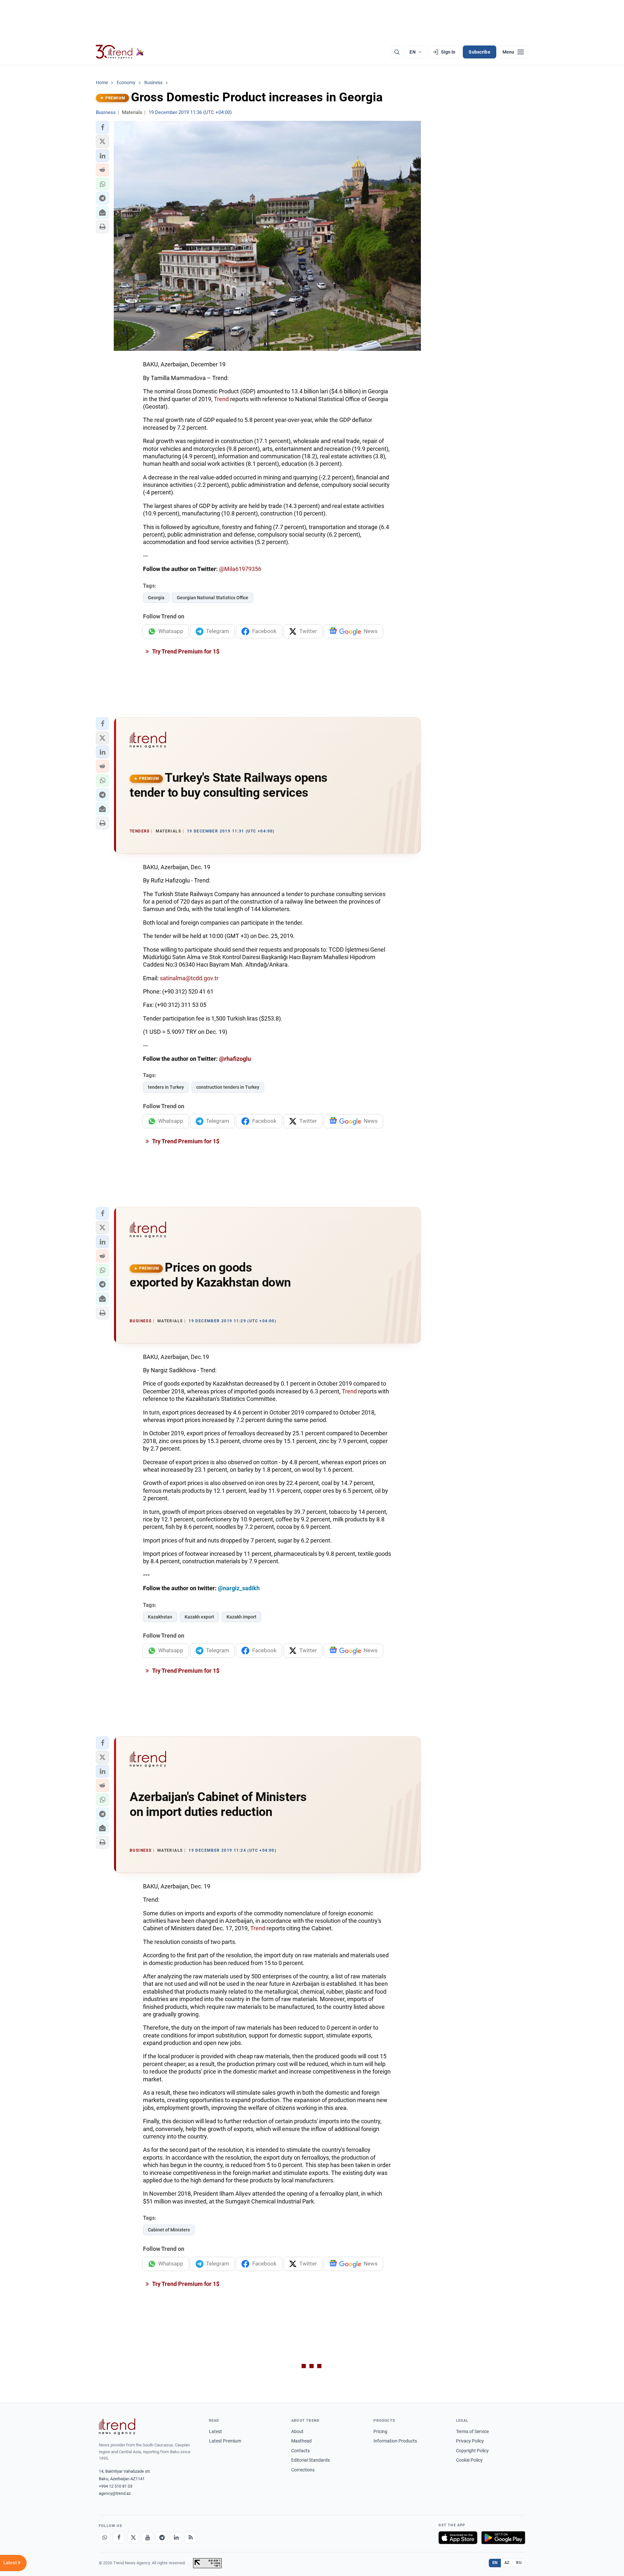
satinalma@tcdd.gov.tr (189, 978)
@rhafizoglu (235, 1059)
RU (519, 2563)
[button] (102, 127)
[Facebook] (119, 2538)
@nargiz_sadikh (239, 1588)
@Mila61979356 (240, 569)
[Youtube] (148, 2538)
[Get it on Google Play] (503, 2538)
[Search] (397, 52)
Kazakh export (199, 1617)
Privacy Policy (470, 2441)
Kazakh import (241, 1617)
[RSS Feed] (190, 2538)
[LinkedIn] (176, 2538)
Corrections (303, 2470)
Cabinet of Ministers (169, 2230)
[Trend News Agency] (117, 2427)
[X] (133, 2538)
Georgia (156, 598)
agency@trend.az (115, 2493)
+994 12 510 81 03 (116, 2486)
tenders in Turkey (166, 1087)
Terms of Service (472, 2431)
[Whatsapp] (105, 2538)
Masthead (301, 2441)
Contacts (300, 2451)
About (297, 2431)
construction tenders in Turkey (228, 1087)
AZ (507, 2563)
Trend (221, 399)
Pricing (380, 2431)
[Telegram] (162, 2538)
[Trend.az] (120, 52)
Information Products (395, 2441)
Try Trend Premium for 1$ (185, 651)
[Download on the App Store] (458, 2538)
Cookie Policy (469, 2460)
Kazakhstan (160, 1617)
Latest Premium (225, 2441)
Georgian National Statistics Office (213, 598)
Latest (215, 2431)
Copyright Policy (472, 2451)
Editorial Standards (311, 2460)
